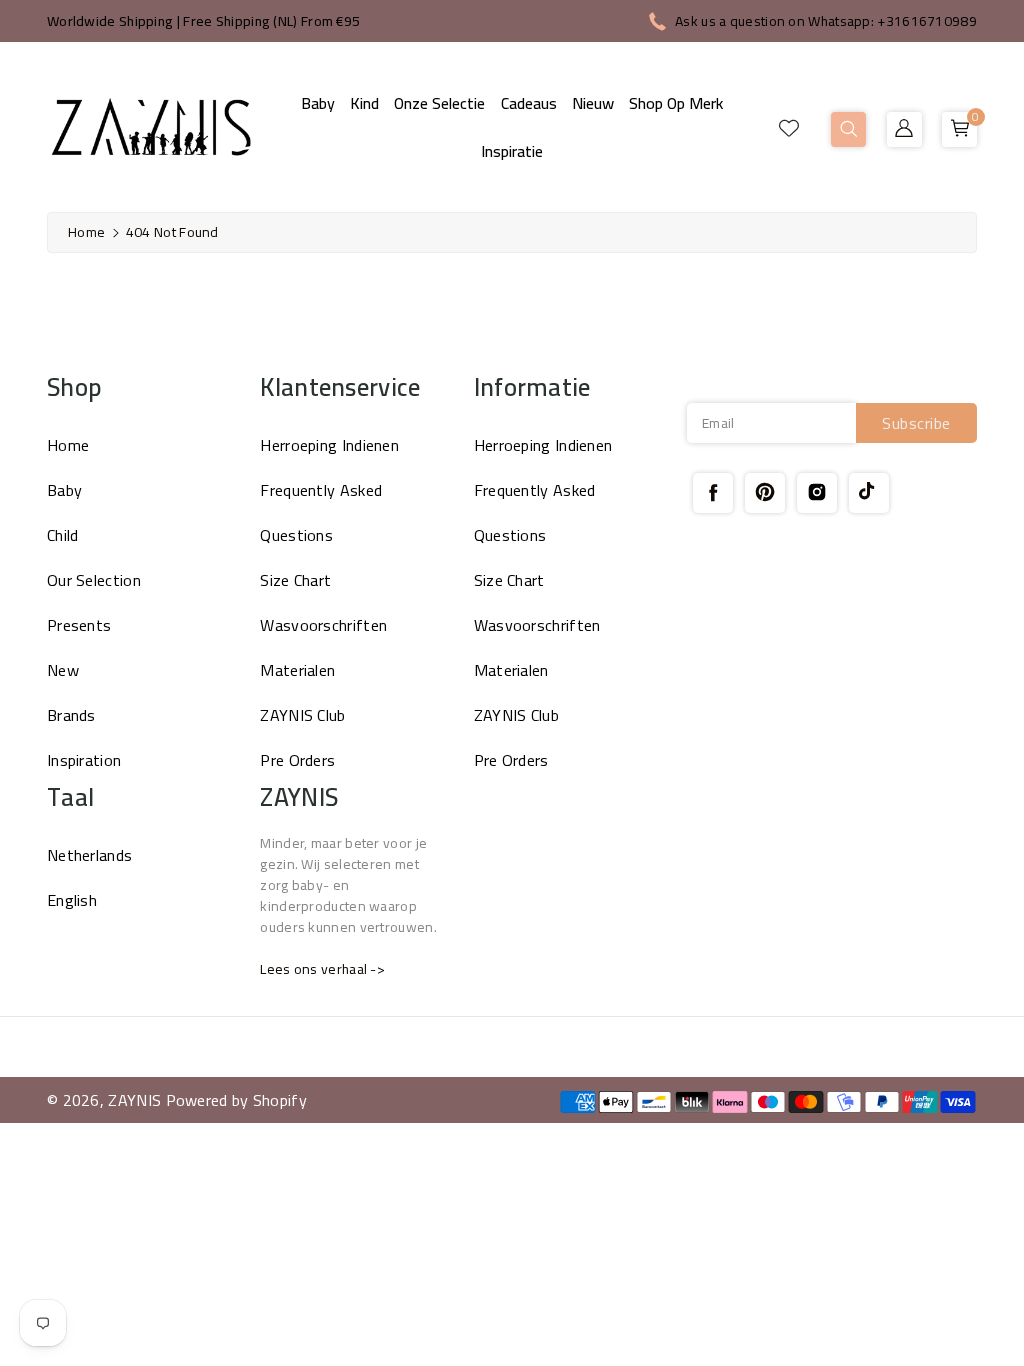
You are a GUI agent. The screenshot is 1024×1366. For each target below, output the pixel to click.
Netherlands (89, 855)
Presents (79, 625)
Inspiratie (512, 151)
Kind (364, 103)
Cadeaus (529, 103)
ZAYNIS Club (302, 715)
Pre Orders (297, 760)
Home (86, 232)
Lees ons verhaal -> (322, 969)
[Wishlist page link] (789, 127)
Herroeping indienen (329, 445)
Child (63, 535)
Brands (71, 715)
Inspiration (84, 760)
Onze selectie (439, 103)
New (63, 670)
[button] (848, 129)
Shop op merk (676, 103)
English (72, 900)
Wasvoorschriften (323, 625)
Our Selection (94, 580)
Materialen (297, 670)
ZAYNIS (134, 1100)
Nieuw (593, 103)
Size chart (295, 580)
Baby (318, 103)
